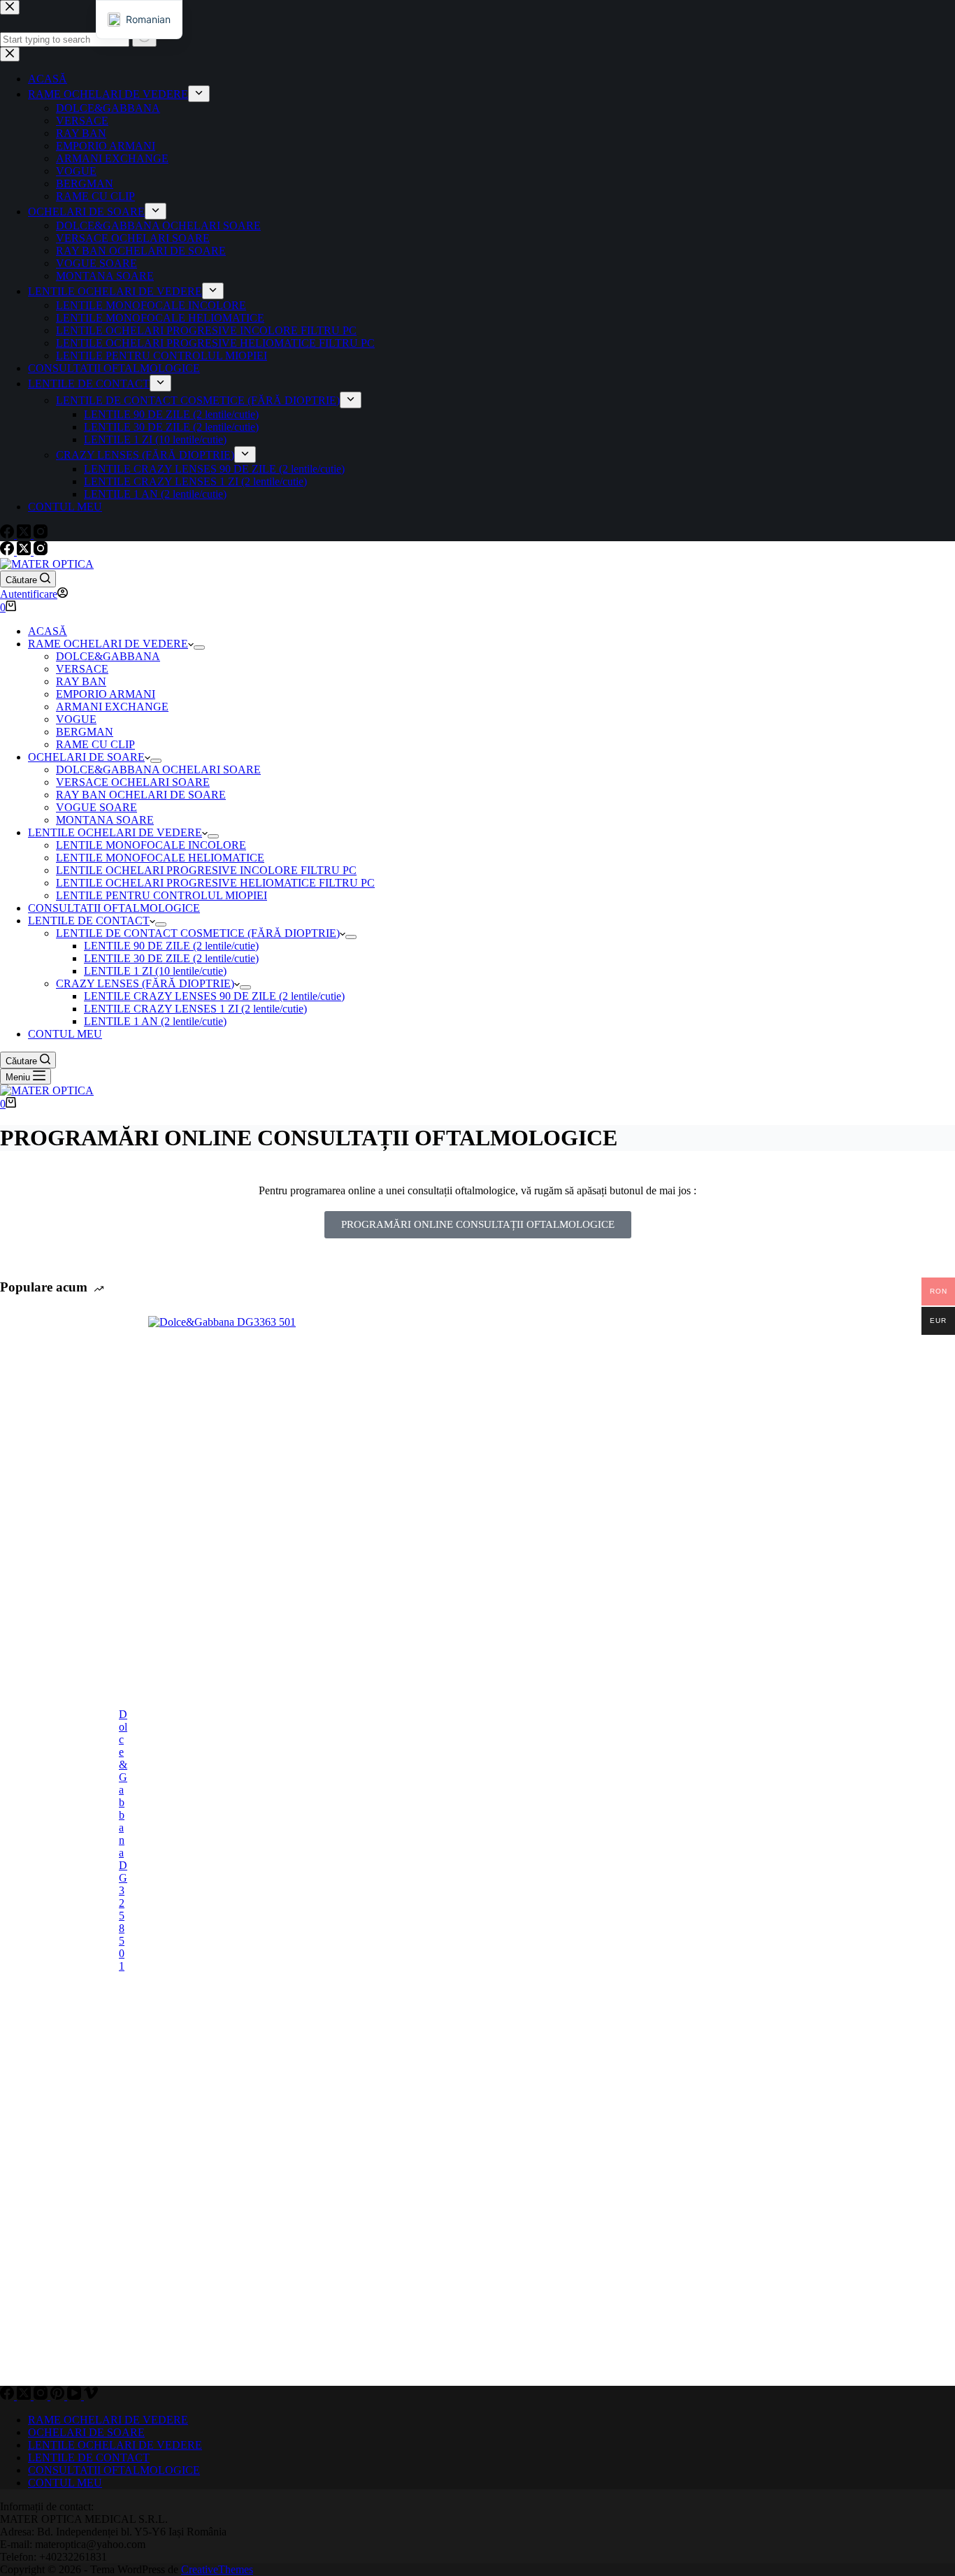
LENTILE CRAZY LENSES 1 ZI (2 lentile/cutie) (195, 1009)
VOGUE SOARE (96, 807)
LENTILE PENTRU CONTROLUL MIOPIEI (161, 895)
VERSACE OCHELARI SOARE (133, 782)
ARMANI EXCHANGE (112, 707)
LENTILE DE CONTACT (89, 921)
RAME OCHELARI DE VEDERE (108, 644)
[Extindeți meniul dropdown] (199, 647)
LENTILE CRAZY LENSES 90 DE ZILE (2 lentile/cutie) (214, 996)
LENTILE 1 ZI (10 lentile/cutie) (155, 971)
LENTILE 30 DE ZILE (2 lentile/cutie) (171, 958)
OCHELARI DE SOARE (86, 757)
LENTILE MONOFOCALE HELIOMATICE (160, 858)
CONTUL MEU (65, 1034)
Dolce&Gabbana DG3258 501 (123, 1840)
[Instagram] (41, 551)
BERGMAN (85, 732)
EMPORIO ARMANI (106, 694)
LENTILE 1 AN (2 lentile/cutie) (155, 1021)
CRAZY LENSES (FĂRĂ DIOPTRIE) (145, 983)
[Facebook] (8, 551)
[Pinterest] (59, 2396)
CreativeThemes (217, 2569)
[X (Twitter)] (25, 551)
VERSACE (82, 669)
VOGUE (76, 719)
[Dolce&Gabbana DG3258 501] (52, 1840)
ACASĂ (48, 631)
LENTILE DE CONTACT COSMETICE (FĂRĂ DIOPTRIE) (198, 933)
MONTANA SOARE (105, 820)
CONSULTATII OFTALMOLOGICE (114, 908)
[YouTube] (76, 2396)
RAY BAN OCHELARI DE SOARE (141, 795)
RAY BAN (81, 681)
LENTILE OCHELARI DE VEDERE (115, 832)
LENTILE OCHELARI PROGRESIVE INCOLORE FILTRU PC (206, 870)
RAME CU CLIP (95, 744)
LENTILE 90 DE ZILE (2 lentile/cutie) (171, 946)
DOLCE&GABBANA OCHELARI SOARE (158, 770)
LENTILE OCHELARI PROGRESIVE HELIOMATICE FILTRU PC (215, 883)
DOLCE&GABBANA (108, 656)
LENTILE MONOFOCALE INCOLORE (151, 845)
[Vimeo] (91, 2396)
